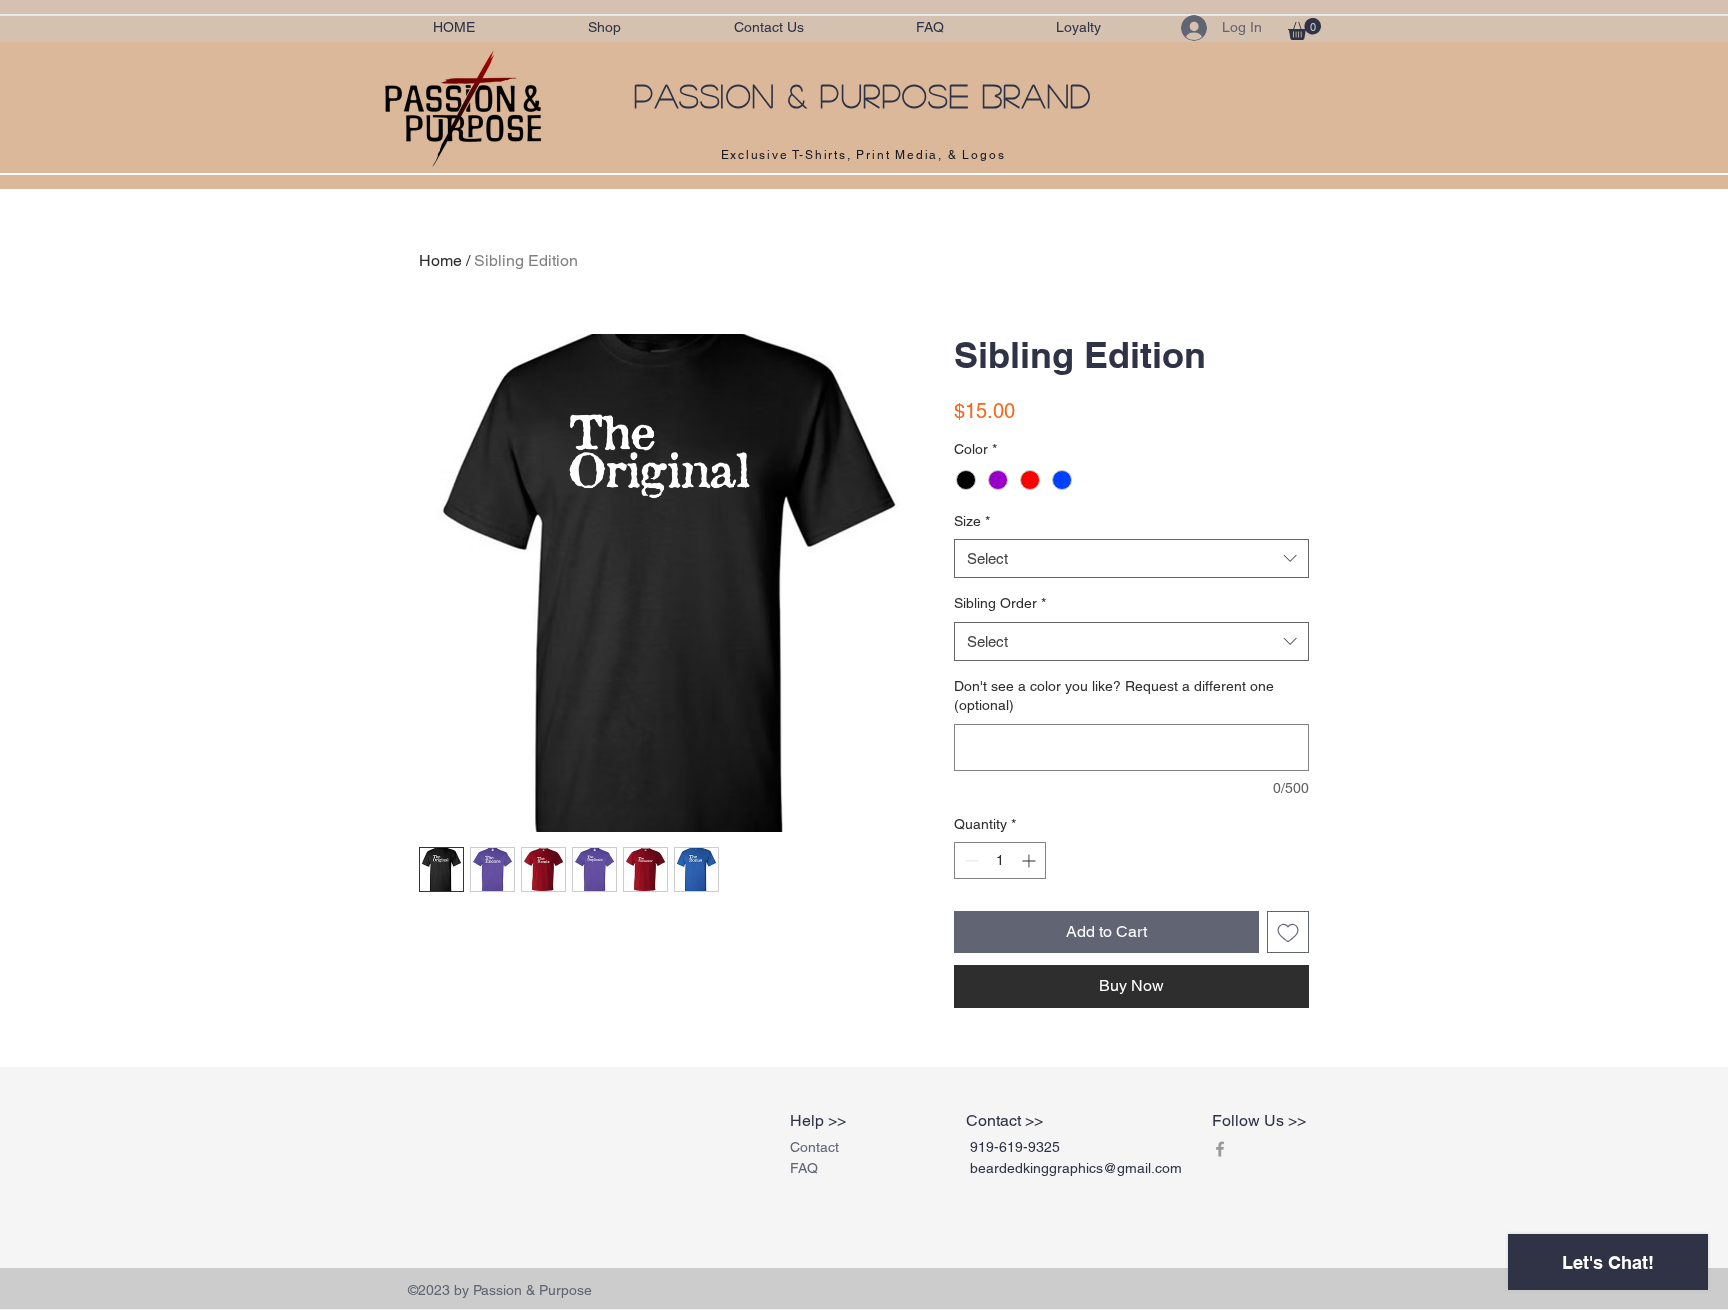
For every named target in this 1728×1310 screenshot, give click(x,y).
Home (440, 260)
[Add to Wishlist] (1288, 932)
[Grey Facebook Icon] (1220, 1149)
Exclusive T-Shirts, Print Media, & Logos (863, 155)
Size (972, 521)
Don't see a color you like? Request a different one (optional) (1114, 696)
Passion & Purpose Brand (863, 95)
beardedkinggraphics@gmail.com (1076, 1168)
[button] (1304, 29)
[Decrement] (969, 860)
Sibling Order (1000, 603)
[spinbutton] (1000, 860)
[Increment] (1030, 860)
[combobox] (1131, 558)
